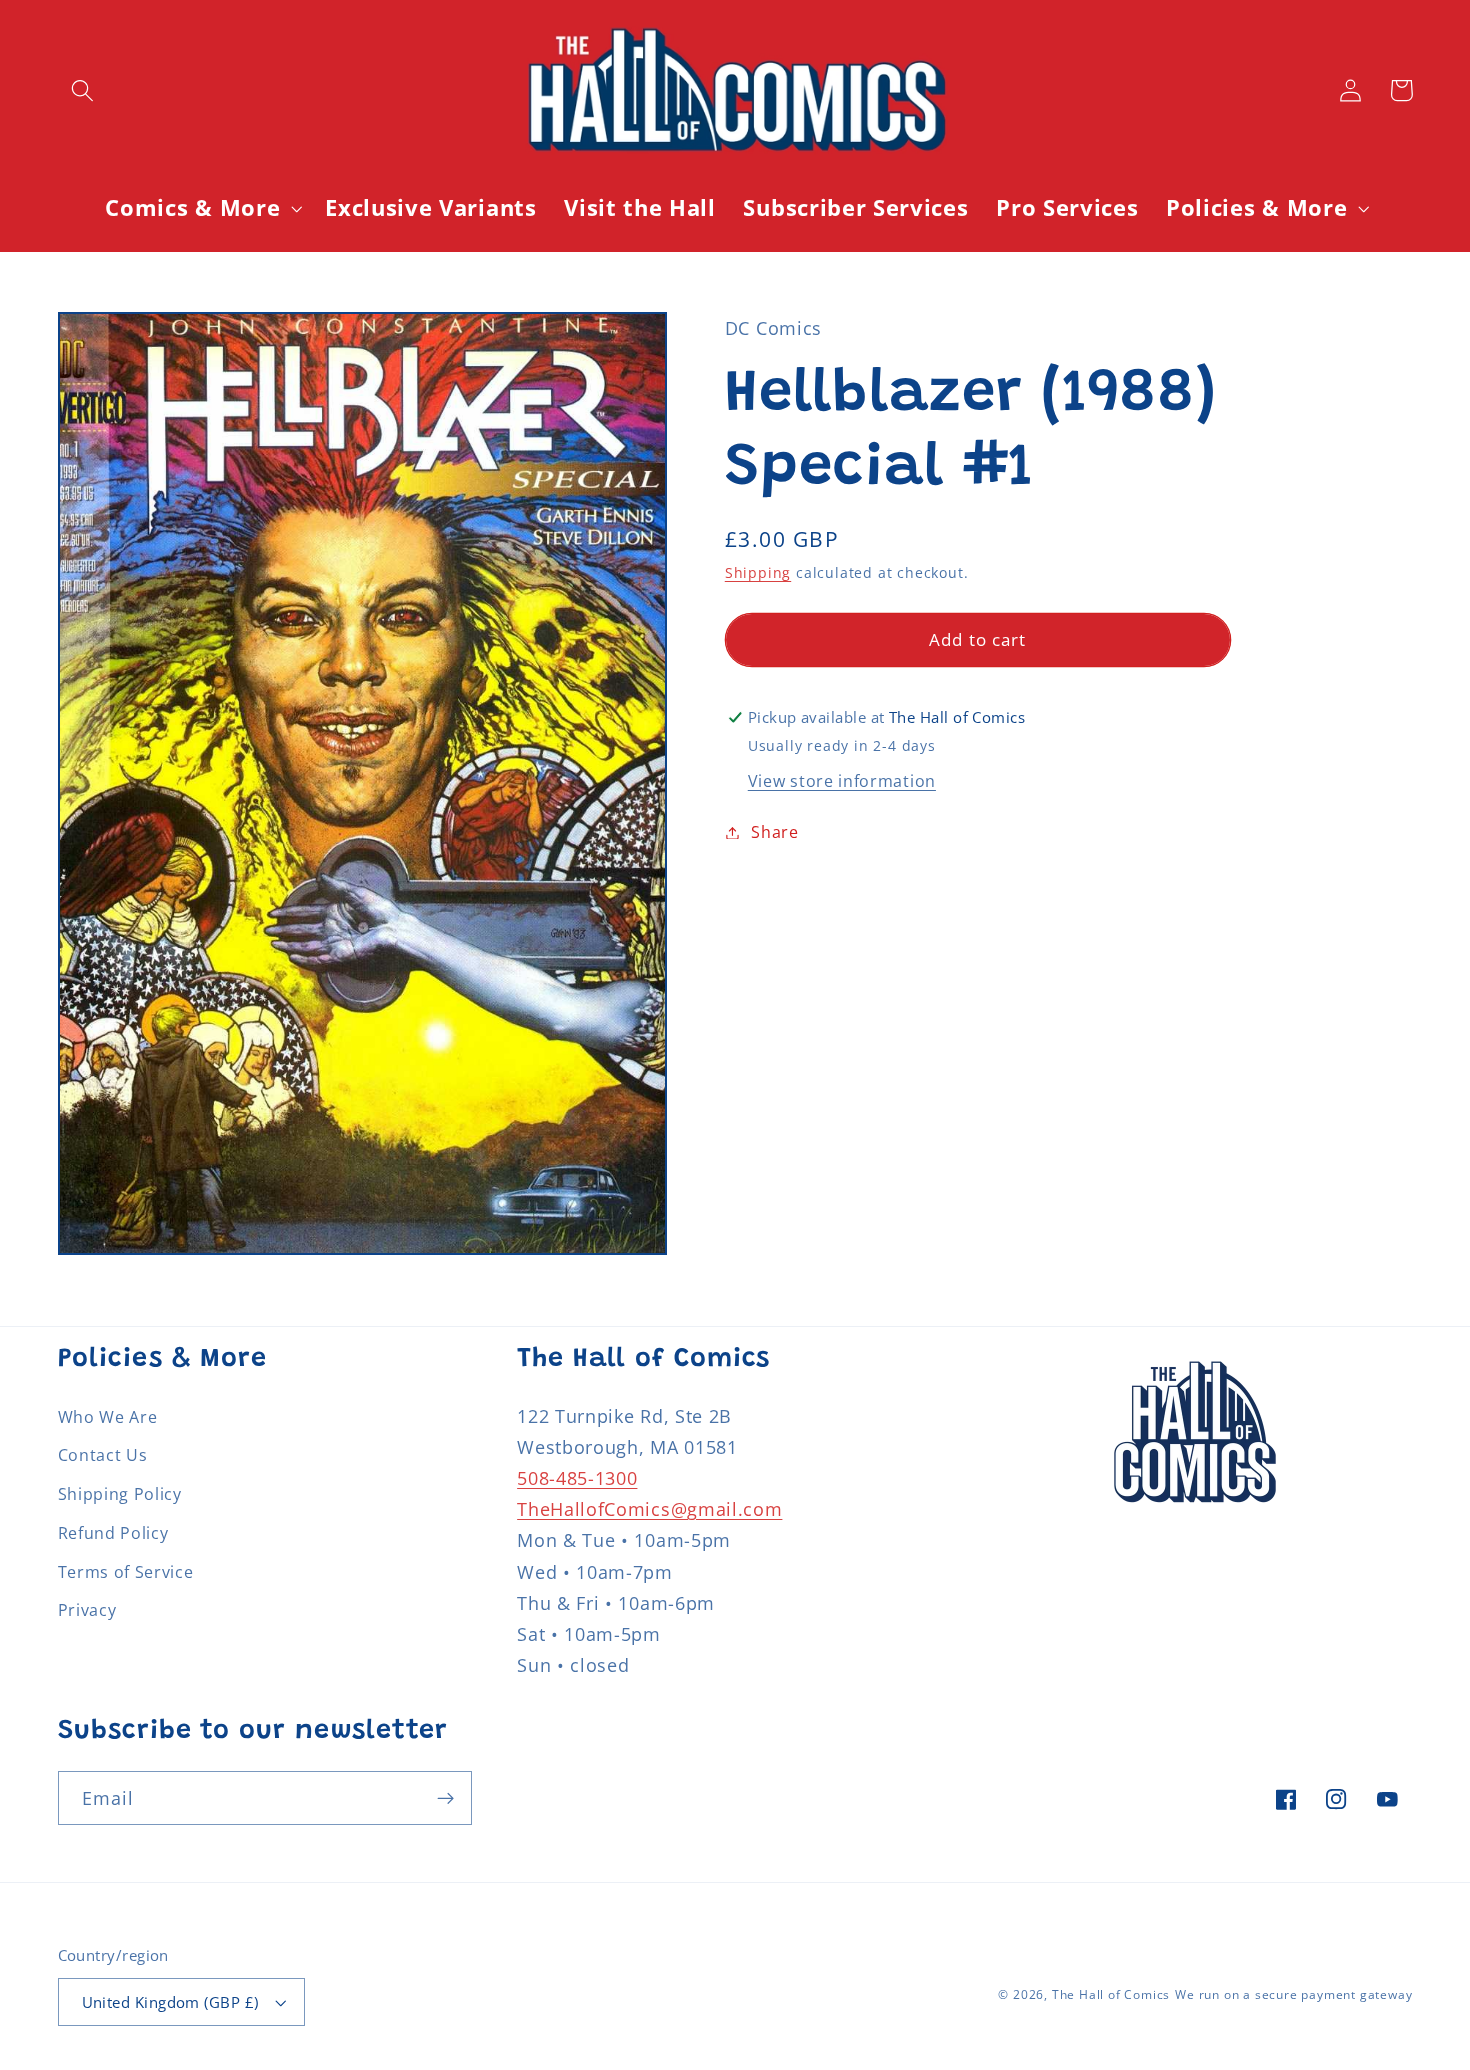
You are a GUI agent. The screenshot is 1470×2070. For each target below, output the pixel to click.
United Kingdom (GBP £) (170, 2002)
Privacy (87, 1610)
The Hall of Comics (1111, 1994)
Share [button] (774, 832)
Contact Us (103, 1455)
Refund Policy (113, 1533)
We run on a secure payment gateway (1293, 1994)
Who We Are (108, 1417)
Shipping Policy (120, 1494)
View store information (842, 781)
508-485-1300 (577, 1477)
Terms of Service (126, 1572)
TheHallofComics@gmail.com (649, 1508)
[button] (83, 90)
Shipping (758, 572)
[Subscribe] (445, 1798)
